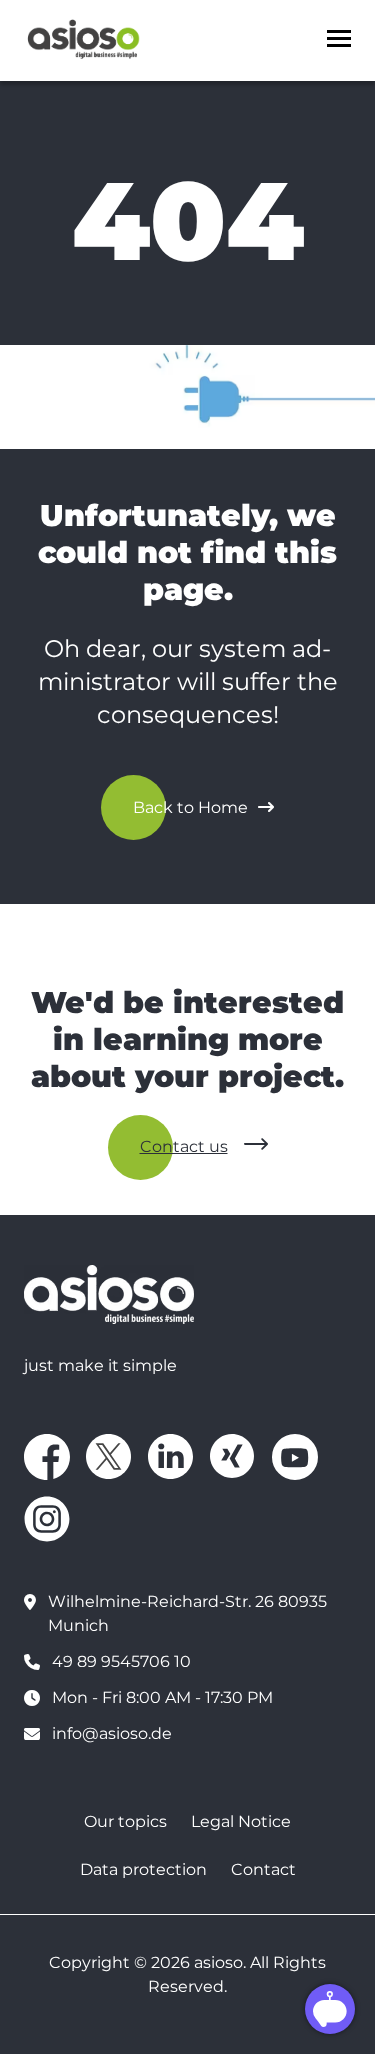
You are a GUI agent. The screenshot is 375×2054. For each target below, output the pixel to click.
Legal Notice (241, 1821)
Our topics (125, 1821)
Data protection (143, 1869)
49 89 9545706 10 (121, 1661)
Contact (263, 1869)
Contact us (184, 1146)
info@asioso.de (112, 1733)
